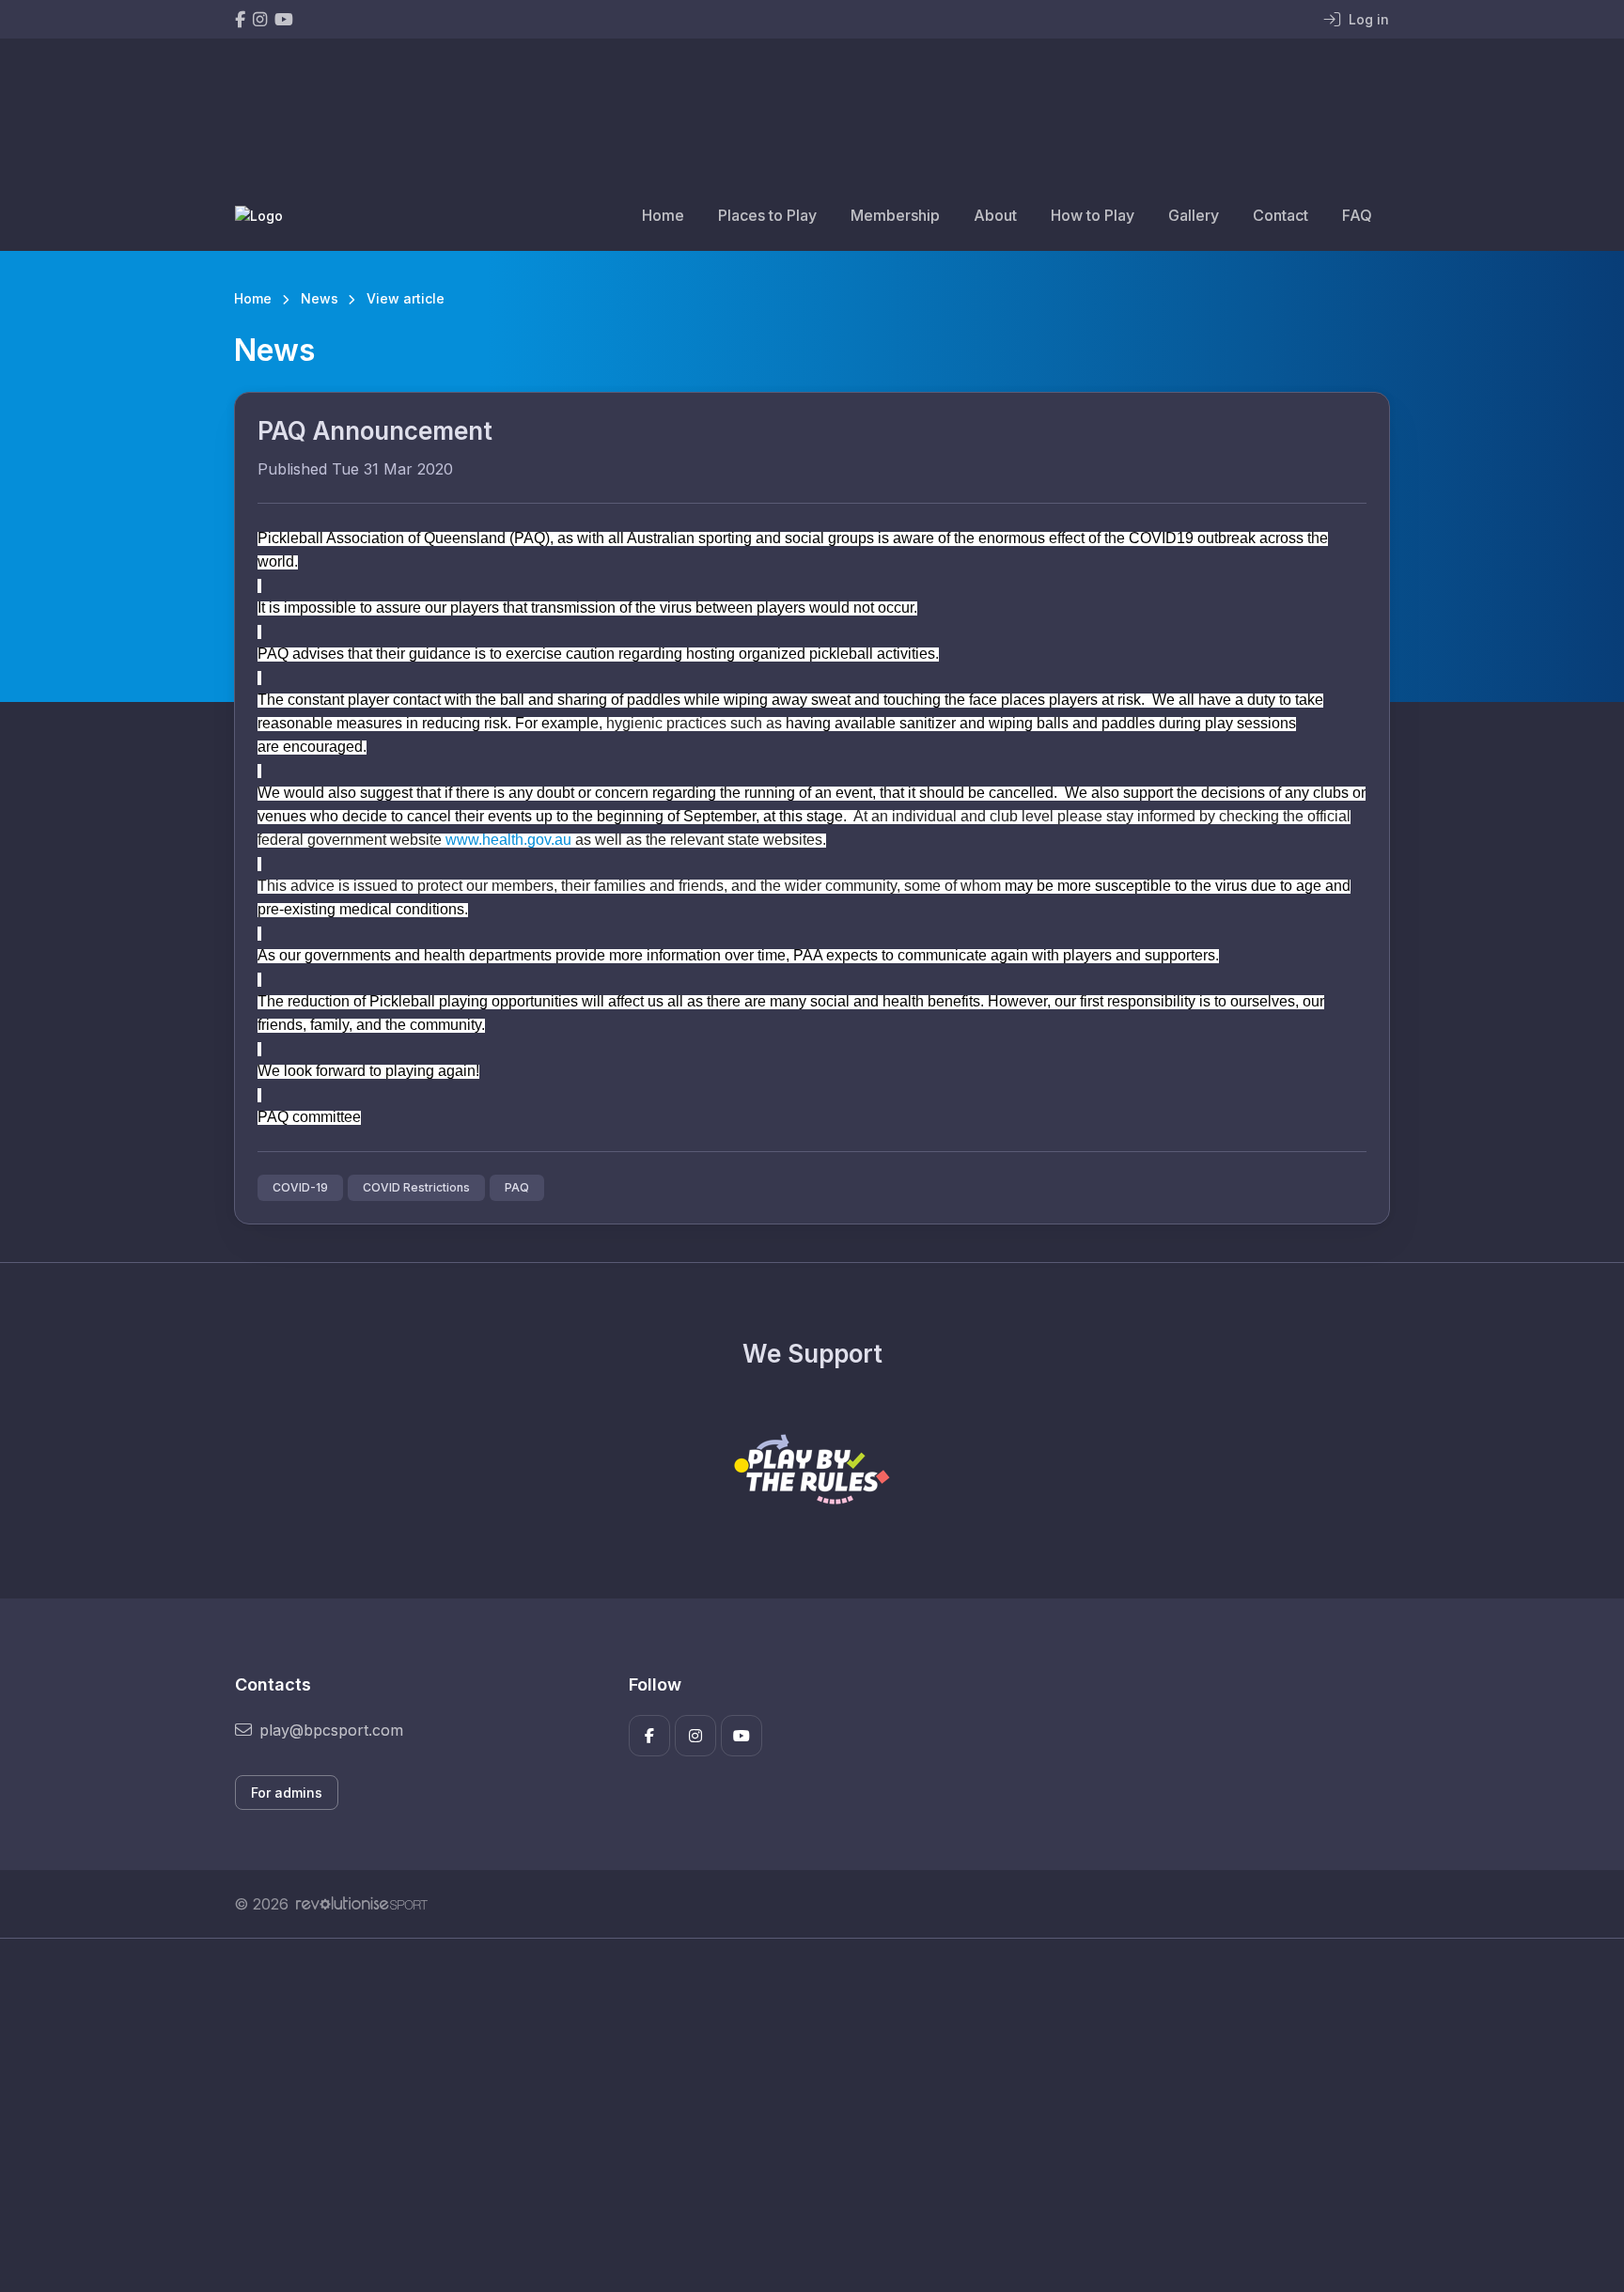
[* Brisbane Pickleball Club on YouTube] (284, 19)
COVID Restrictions (416, 1187)
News (320, 298)
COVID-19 (300, 1187)
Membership (895, 215)
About (995, 215)
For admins (287, 1793)
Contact (1280, 215)
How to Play (1093, 215)
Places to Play (767, 215)
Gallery (1194, 215)
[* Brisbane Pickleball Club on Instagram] (260, 19)
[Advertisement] (798, 2115)
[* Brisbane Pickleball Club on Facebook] (240, 19)
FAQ (1357, 215)
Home (663, 215)
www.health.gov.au (508, 840)
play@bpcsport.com (331, 1730)
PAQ (517, 1187)
